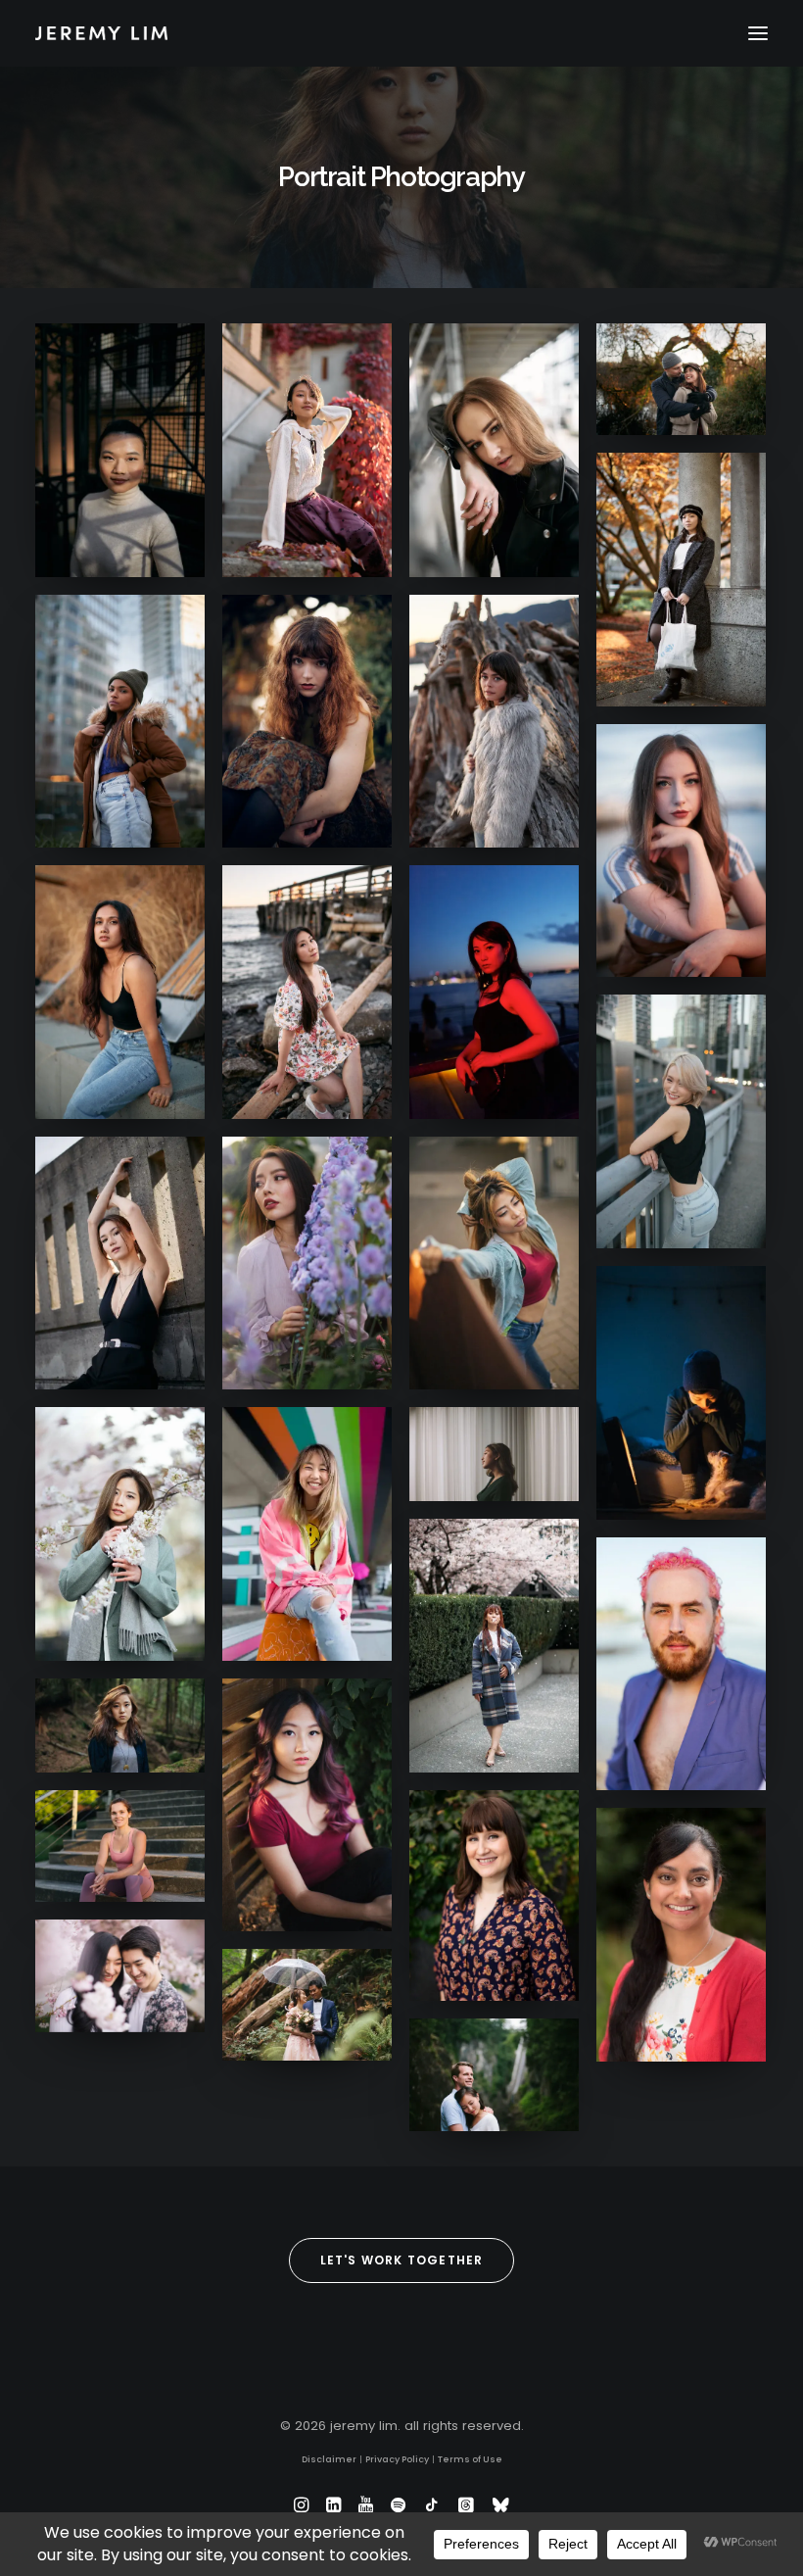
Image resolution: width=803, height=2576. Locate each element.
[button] (758, 33)
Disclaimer (329, 2459)
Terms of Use (470, 2459)
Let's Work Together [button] (402, 2260)
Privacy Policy (397, 2459)
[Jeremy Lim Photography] (401, 33)
